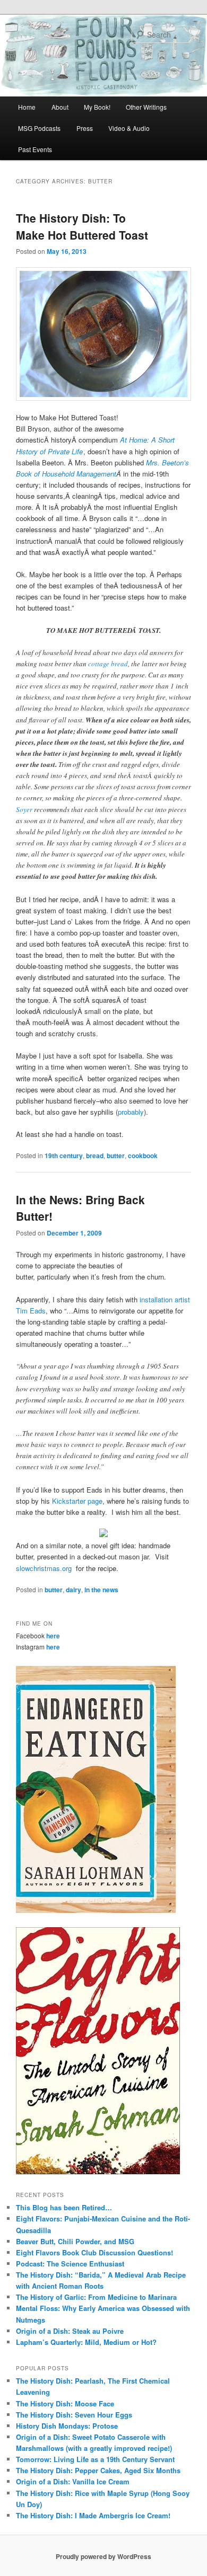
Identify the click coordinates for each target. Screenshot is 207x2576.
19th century (64, 1155)
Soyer (24, 809)
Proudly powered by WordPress (103, 2556)
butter (116, 1155)
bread (95, 1155)
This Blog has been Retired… (64, 2207)
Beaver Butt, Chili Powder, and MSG (75, 2241)
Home (27, 107)
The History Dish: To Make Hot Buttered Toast (82, 226)
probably (131, 1112)
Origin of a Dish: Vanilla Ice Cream (73, 2481)
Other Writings (146, 107)
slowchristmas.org (45, 1568)
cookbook (143, 1155)
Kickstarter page (77, 1501)
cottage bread (108, 664)
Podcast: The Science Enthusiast (70, 2264)
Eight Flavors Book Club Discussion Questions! (94, 2252)
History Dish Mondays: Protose (67, 2426)
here (53, 1636)
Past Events (35, 149)
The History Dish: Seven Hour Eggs (74, 2415)
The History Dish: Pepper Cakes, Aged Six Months (98, 2470)
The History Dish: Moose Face (65, 2403)
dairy (74, 1590)
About (60, 107)
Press (85, 128)
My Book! (97, 107)
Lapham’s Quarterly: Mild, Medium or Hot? (86, 2342)
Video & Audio (129, 128)
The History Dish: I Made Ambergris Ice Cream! (93, 2515)
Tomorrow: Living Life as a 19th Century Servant (95, 2459)
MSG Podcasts (39, 128)
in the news (101, 1590)
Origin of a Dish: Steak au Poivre (70, 2331)
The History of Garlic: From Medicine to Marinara (96, 2297)
